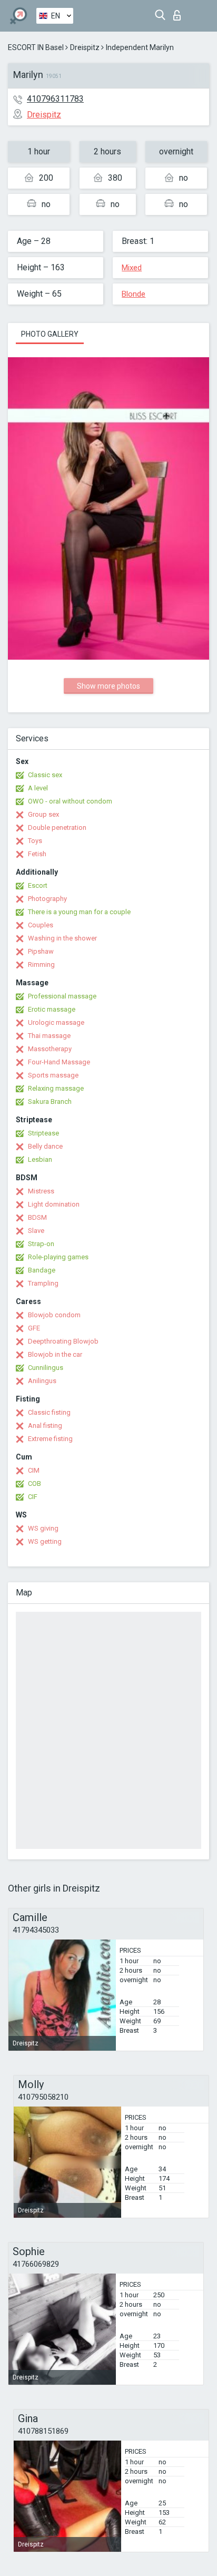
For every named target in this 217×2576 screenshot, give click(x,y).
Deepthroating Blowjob (63, 1341)
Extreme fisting (50, 1439)
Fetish (37, 854)
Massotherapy (50, 1049)
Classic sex (45, 775)
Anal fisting (45, 1426)
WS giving (43, 1528)
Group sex (43, 814)
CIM (34, 1470)
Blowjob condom (54, 1315)
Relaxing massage (56, 1088)
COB (34, 1483)
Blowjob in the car (55, 1354)
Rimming (41, 964)
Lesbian (40, 1159)
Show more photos (108, 686)
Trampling (43, 1283)
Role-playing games (58, 1257)
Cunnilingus (46, 1368)
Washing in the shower (62, 938)
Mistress (41, 1191)
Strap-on (41, 1244)
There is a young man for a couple (79, 912)
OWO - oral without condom (70, 801)
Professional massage (62, 996)
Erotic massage (52, 1009)
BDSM (37, 1217)
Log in (179, 12)
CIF (33, 1497)
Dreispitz (85, 47)
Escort (38, 885)
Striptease (43, 1133)
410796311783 (55, 99)
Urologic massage (56, 1022)
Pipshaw (41, 951)
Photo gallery (50, 334)
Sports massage (53, 1075)
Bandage (42, 1270)
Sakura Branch (50, 1101)
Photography (47, 899)
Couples (41, 925)
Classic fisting (49, 1412)
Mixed (132, 268)
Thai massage (49, 1036)
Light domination (54, 1204)
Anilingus (42, 1381)
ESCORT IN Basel (36, 47)
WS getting (45, 1541)
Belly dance (45, 1146)
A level (38, 788)
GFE (34, 1328)
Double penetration (57, 827)
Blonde (134, 294)
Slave (36, 1231)
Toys (35, 841)
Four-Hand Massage (59, 1062)
